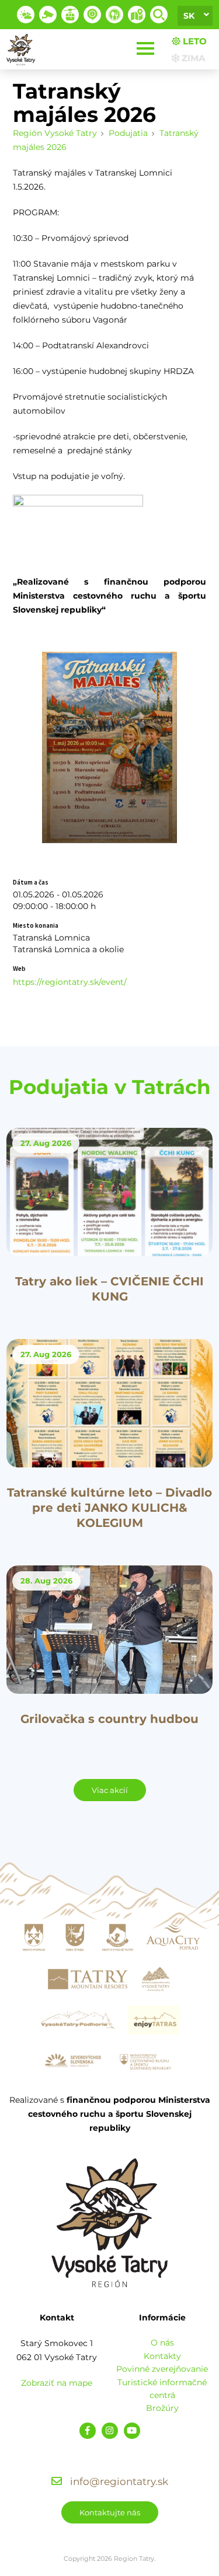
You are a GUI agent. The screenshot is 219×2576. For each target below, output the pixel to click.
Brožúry (162, 2408)
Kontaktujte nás (110, 2512)
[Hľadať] (159, 15)
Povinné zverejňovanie (162, 2369)
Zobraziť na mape (57, 2383)
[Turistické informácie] (114, 15)
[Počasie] (26, 15)
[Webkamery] (48, 15)
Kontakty (162, 2356)
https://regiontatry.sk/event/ (70, 982)
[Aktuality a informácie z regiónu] (92, 15)
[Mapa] (137, 15)
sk (189, 16)
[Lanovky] (70, 15)
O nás (162, 2343)
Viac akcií (110, 1790)
